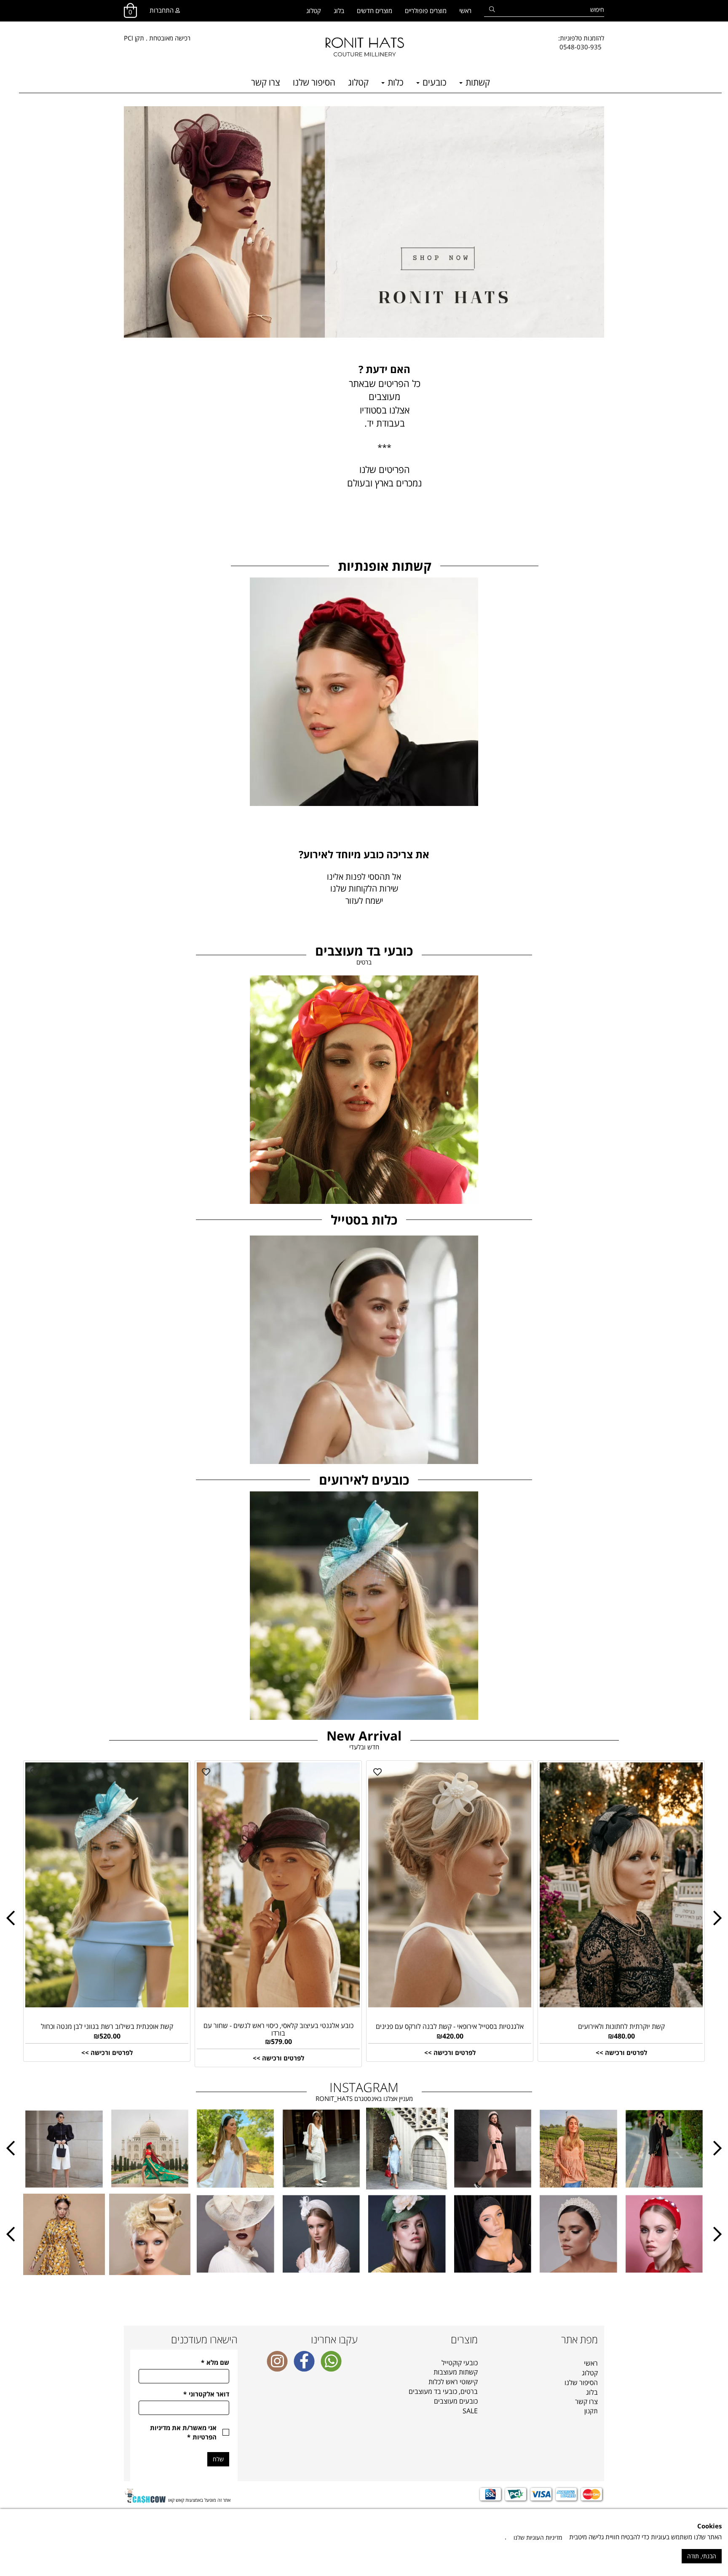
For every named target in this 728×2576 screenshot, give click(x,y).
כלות (395, 82)
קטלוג (314, 11)
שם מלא (215, 2362)
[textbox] (581, 43)
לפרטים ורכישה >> (107, 2052)
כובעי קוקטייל (460, 2363)
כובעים (434, 82)
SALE (470, 2411)
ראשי (465, 11)
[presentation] (11, 1918)
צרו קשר (266, 82)
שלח (218, 2459)
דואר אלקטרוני (206, 2394)
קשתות (477, 82)
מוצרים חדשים (375, 11)
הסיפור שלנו (314, 82)
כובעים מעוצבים (456, 2401)
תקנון (591, 2411)
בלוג (339, 11)
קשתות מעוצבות (456, 2372)
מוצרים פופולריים (426, 11)
